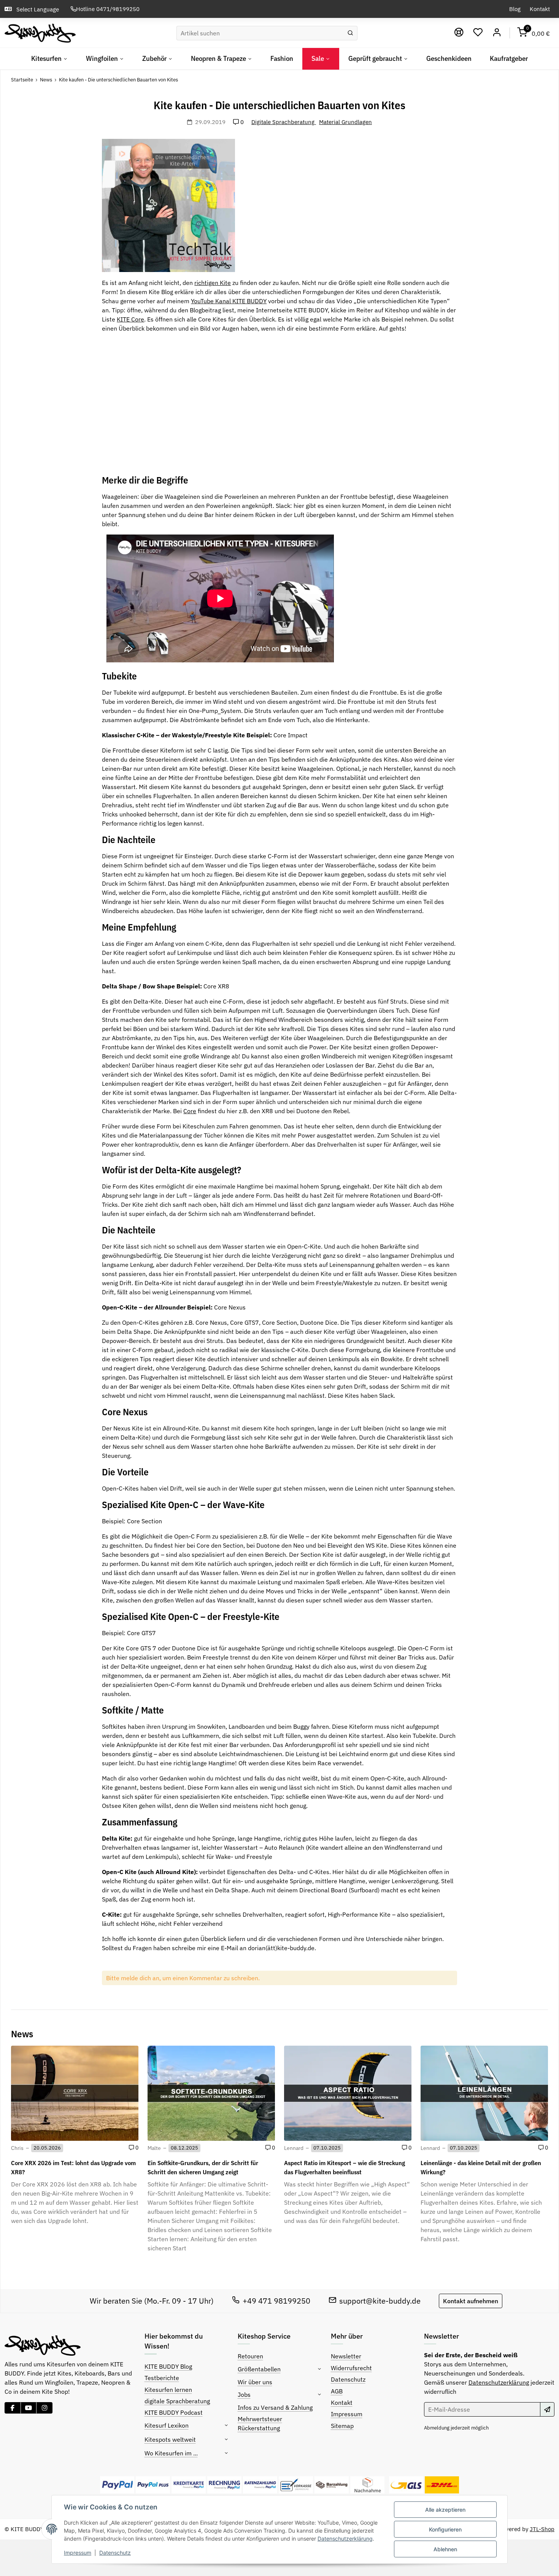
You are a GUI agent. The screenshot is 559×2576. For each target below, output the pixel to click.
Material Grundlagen (345, 122)
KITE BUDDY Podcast (174, 2412)
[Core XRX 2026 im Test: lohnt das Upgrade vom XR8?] (75, 2093)
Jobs (244, 2395)
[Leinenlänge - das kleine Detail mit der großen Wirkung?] (484, 2093)
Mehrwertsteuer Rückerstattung (260, 2423)
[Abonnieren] (547, 2409)
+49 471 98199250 (276, 2301)
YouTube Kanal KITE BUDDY (229, 301)
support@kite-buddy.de (380, 2301)
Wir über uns (255, 2382)
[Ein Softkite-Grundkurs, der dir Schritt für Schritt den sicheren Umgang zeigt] (211, 2093)
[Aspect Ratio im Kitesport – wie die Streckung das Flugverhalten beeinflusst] (348, 2093)
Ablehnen (445, 2549)
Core (190, 1111)
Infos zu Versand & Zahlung (275, 2407)
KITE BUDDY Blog (168, 2366)
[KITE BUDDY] (40, 33)
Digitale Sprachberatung (284, 122)
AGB (337, 2391)
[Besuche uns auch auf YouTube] (29, 2408)
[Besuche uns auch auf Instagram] (44, 2408)
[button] (478, 33)
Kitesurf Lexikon (167, 2425)
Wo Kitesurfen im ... (171, 2453)
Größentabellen (259, 2369)
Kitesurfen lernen (168, 2390)
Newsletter (346, 2356)
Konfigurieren (445, 2529)
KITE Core (130, 319)
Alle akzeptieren (445, 2510)
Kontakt (540, 9)
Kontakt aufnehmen (471, 2301)
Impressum (78, 2553)
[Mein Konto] (497, 33)
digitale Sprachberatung (177, 2401)
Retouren (250, 2356)
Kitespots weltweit (170, 2439)
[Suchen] (350, 33)
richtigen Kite (213, 283)
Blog (515, 9)
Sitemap (342, 2426)
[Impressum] (459, 33)
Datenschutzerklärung (345, 2539)
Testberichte (162, 2378)
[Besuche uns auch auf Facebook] (13, 2408)
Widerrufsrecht (351, 2368)
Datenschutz (115, 2553)
